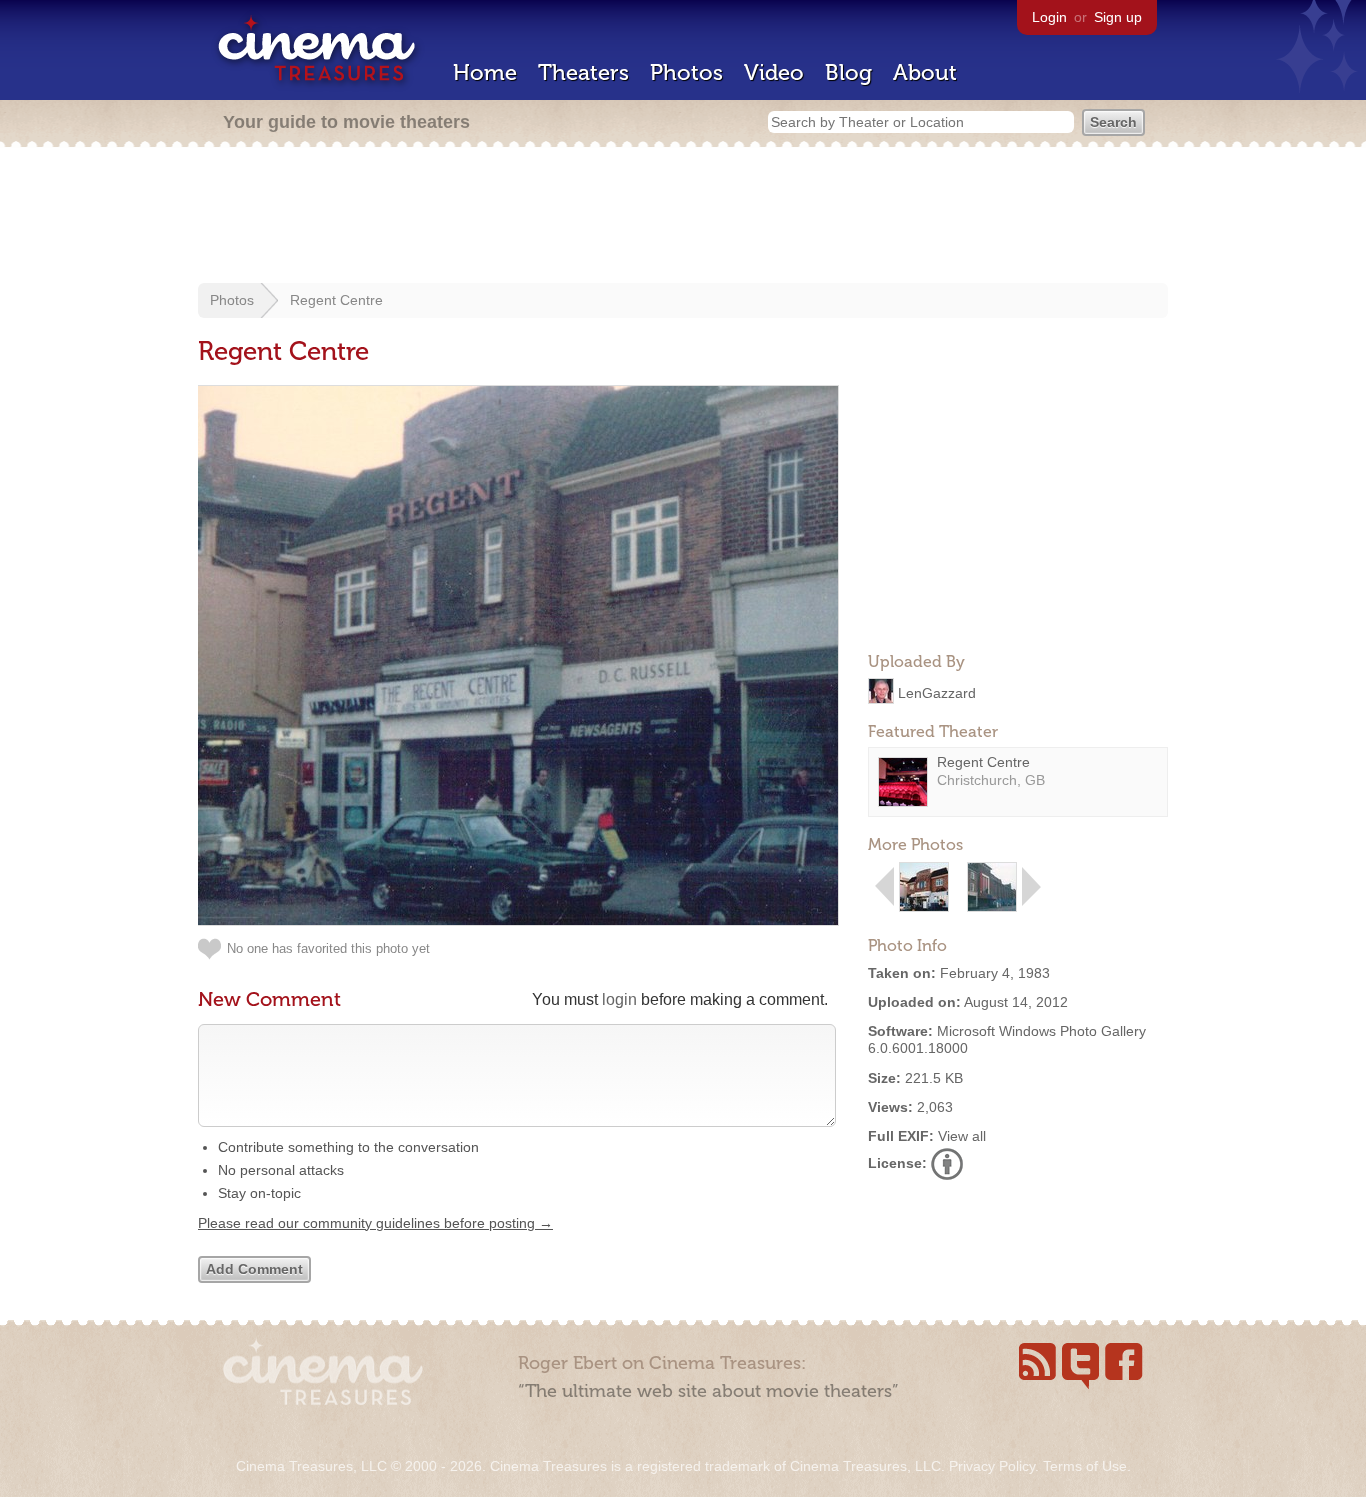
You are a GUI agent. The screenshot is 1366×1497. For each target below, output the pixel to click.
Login (1049, 17)
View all (962, 1136)
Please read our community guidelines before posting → (375, 1223)
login (619, 999)
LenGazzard (937, 692)
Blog (848, 72)
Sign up (1118, 17)
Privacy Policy (992, 1466)
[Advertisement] (683, 217)
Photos (686, 72)
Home (485, 72)
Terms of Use (1085, 1466)
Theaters (583, 72)
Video (774, 72)
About (925, 72)
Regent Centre (336, 300)
